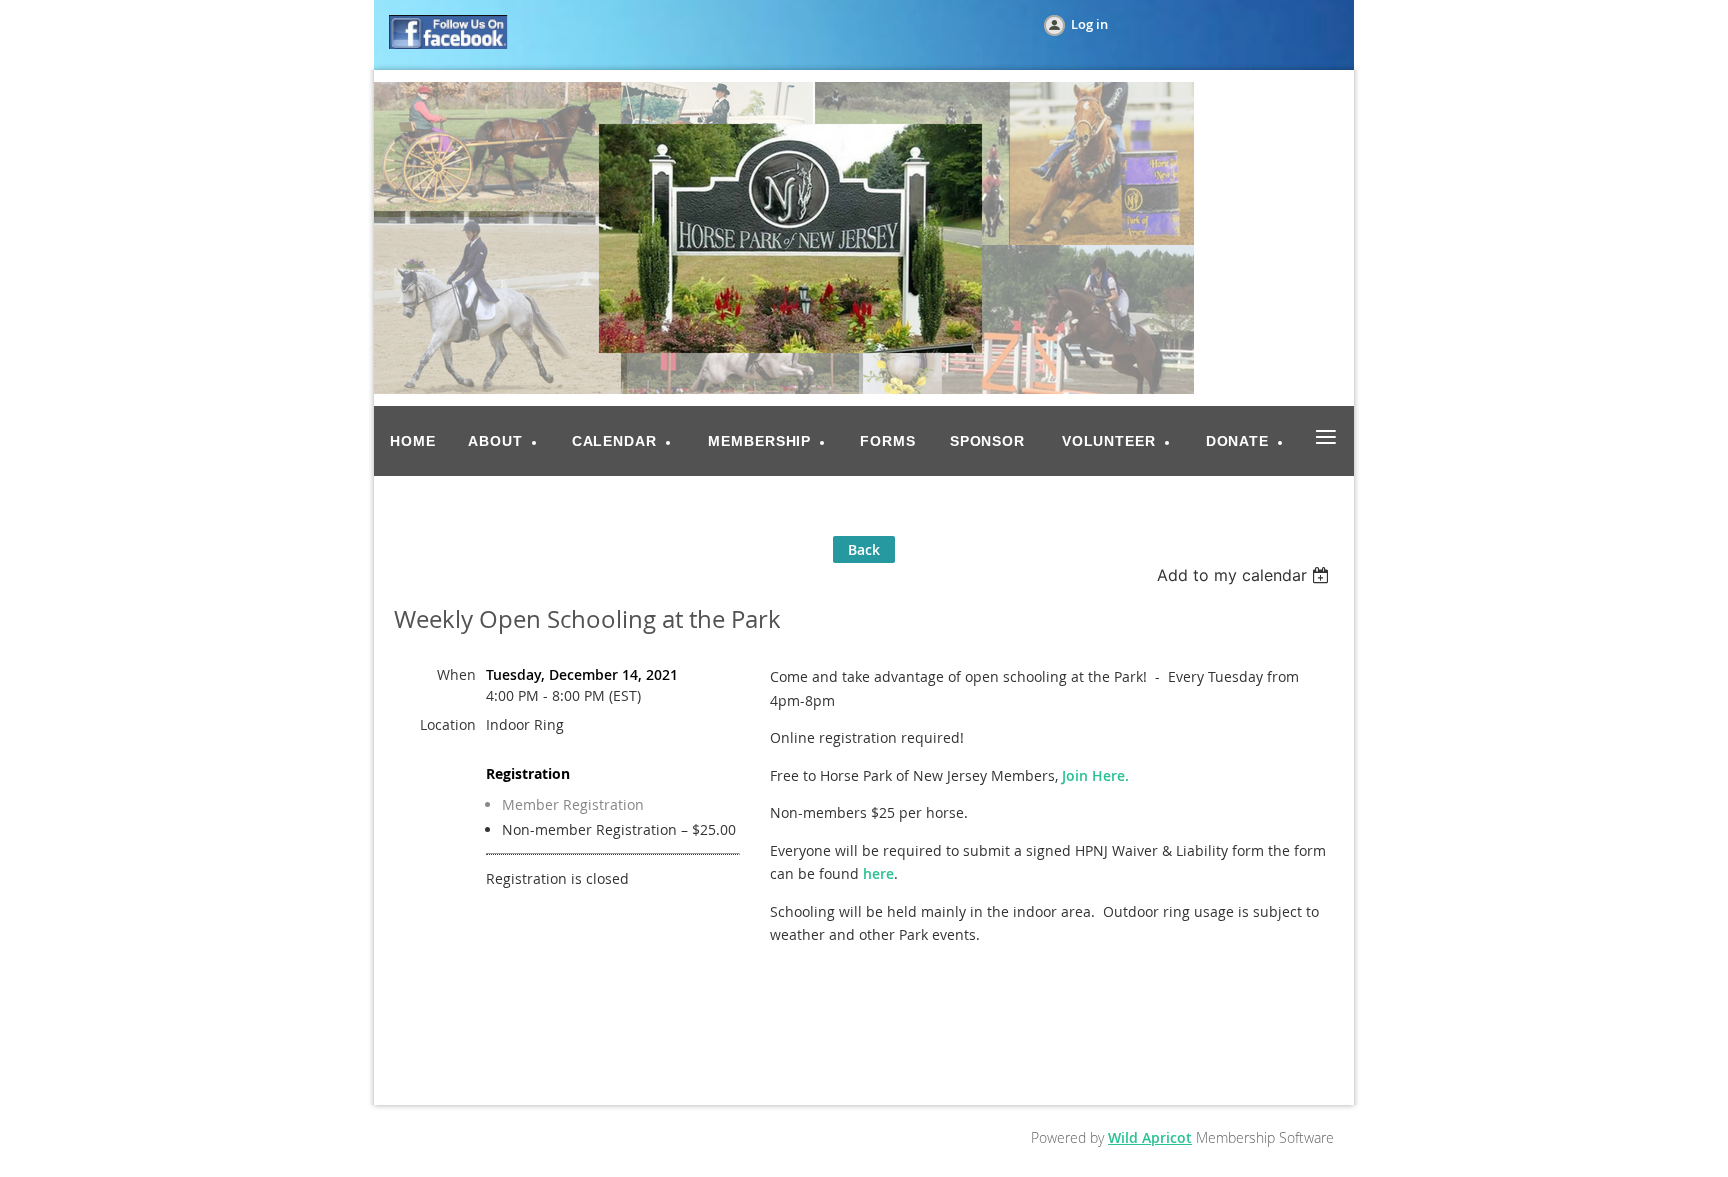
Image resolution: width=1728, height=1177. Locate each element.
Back (864, 549)
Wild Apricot (1150, 1137)
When (456, 674)
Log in (1089, 24)
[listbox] (1245, 575)
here (878, 873)
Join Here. (1095, 775)
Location (448, 724)
